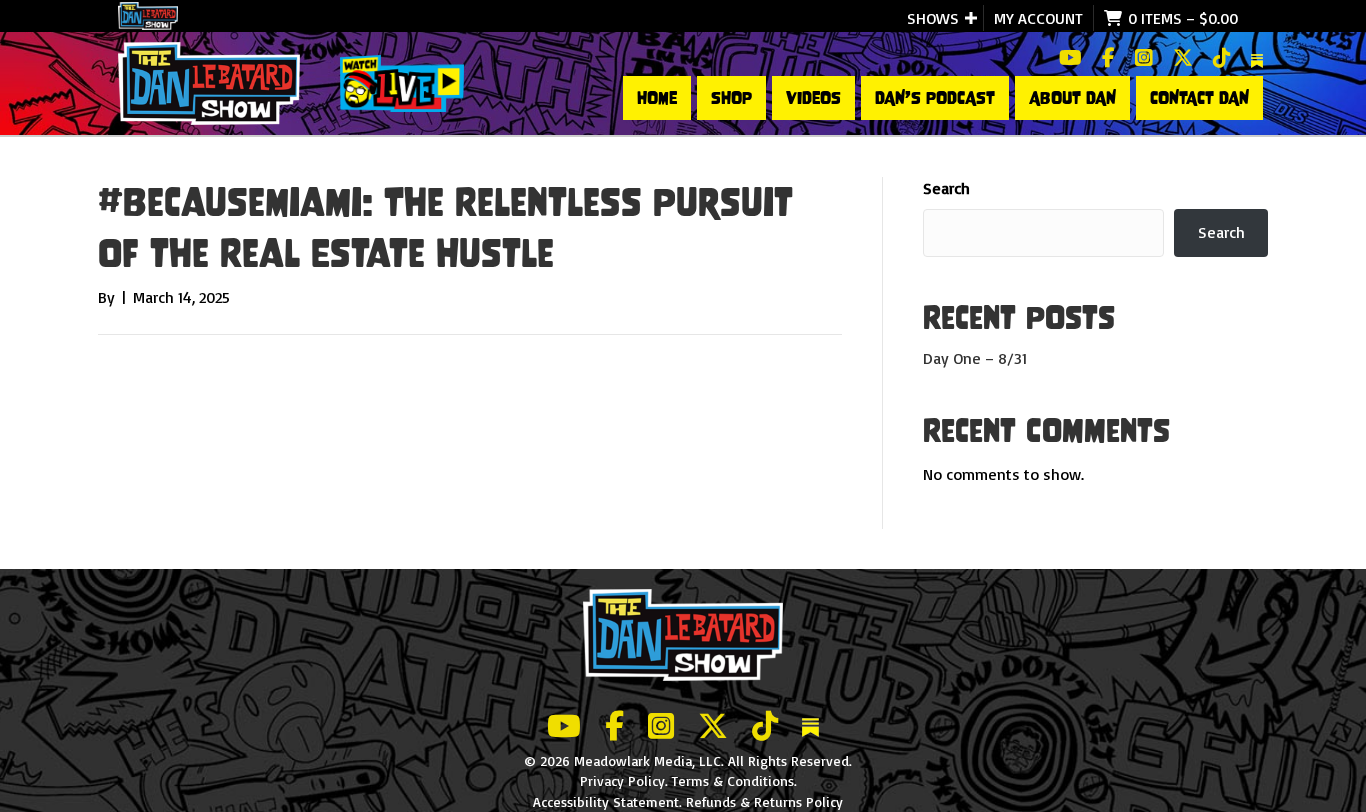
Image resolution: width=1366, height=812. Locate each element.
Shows (933, 18)
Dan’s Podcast (935, 98)
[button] (971, 18)
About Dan (1072, 98)
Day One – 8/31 (975, 358)
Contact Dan (1199, 98)
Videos (813, 98)
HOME (657, 98)
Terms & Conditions (733, 780)
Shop (731, 98)
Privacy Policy (622, 780)
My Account (1038, 18)
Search (946, 188)
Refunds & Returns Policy (764, 801)
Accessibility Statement (606, 801)
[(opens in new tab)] (402, 82)
